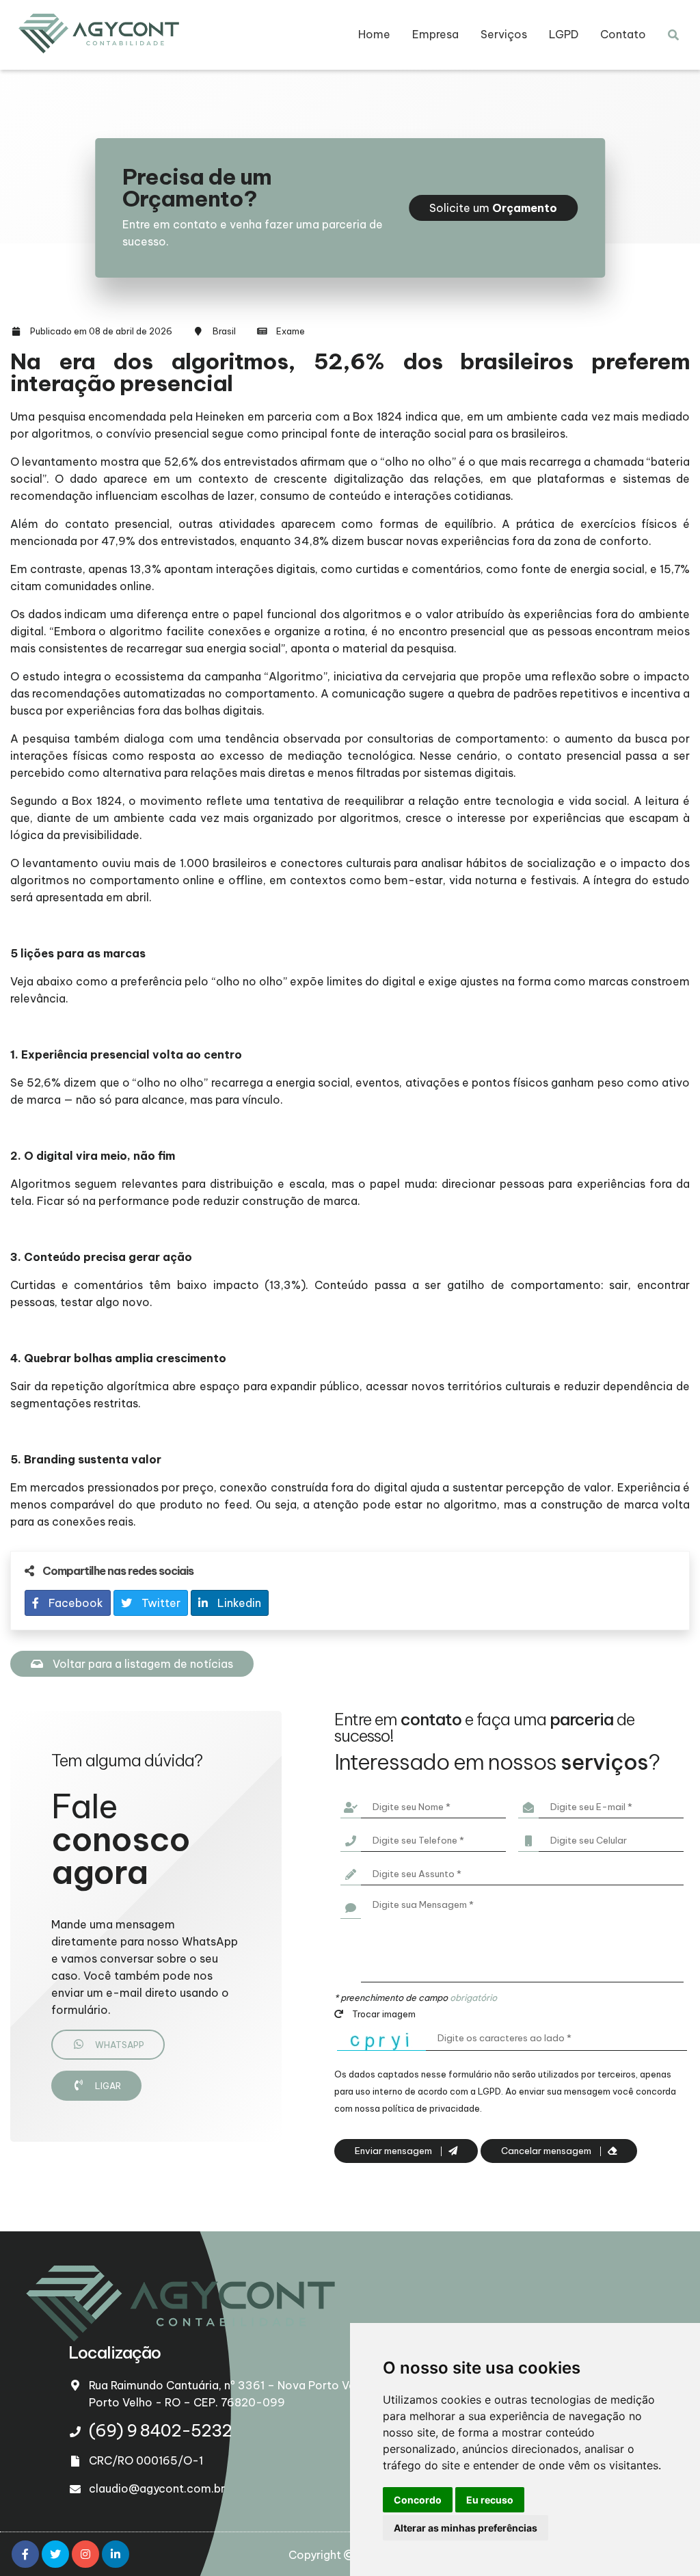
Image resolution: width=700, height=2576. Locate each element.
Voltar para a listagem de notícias (142, 1664)
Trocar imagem (383, 2014)
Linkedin (238, 1603)
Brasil (224, 331)
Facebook (75, 1603)
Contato (623, 34)
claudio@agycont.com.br (157, 2488)
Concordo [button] (418, 2500)
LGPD (564, 34)
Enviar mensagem (394, 2151)
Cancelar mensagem (547, 2151)
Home (374, 34)
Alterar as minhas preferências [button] (466, 2528)
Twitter (160, 1603)
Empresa (435, 34)
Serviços (504, 34)
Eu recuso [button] (490, 2500)
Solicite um (493, 208)
